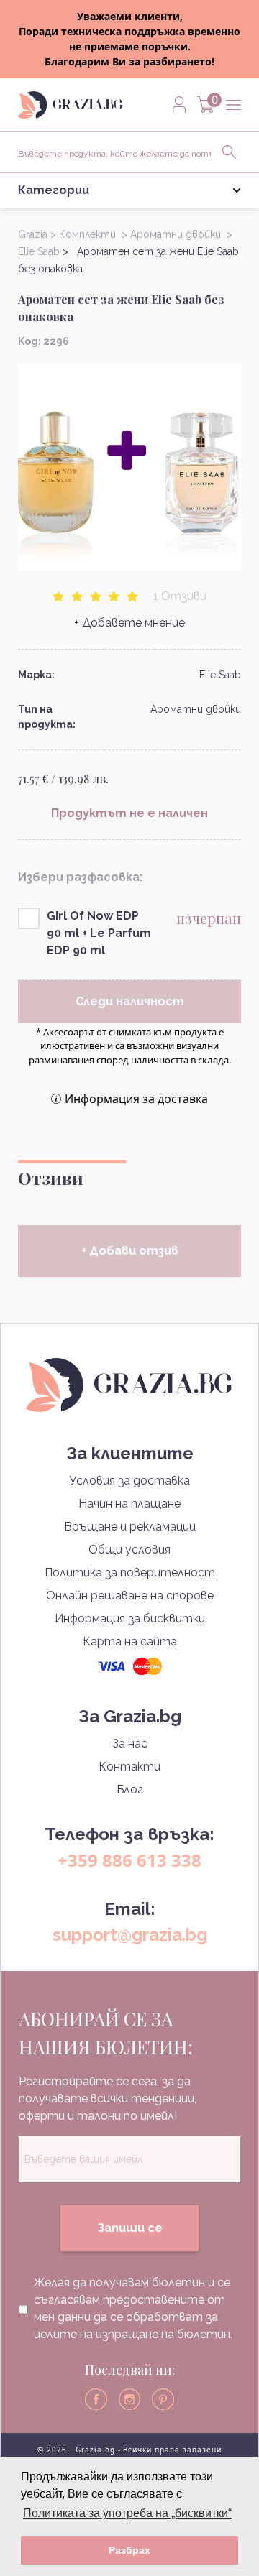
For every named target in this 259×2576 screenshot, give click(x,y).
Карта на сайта (130, 1642)
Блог (130, 1790)
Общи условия (129, 1550)
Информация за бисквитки (130, 1619)
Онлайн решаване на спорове (130, 1596)
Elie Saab (220, 675)
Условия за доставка (129, 1481)
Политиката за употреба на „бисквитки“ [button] (127, 2513)
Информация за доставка (136, 1099)
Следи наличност (130, 1001)
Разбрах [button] (129, 2550)
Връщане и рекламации (130, 1527)
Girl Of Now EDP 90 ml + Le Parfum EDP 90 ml (99, 933)
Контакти (129, 1767)
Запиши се (130, 2228)
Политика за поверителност (130, 1573)
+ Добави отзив (130, 1251)
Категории (54, 190)
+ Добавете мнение (129, 623)
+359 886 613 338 (129, 1860)
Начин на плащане (129, 1504)
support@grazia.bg (130, 1935)
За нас (130, 1744)
